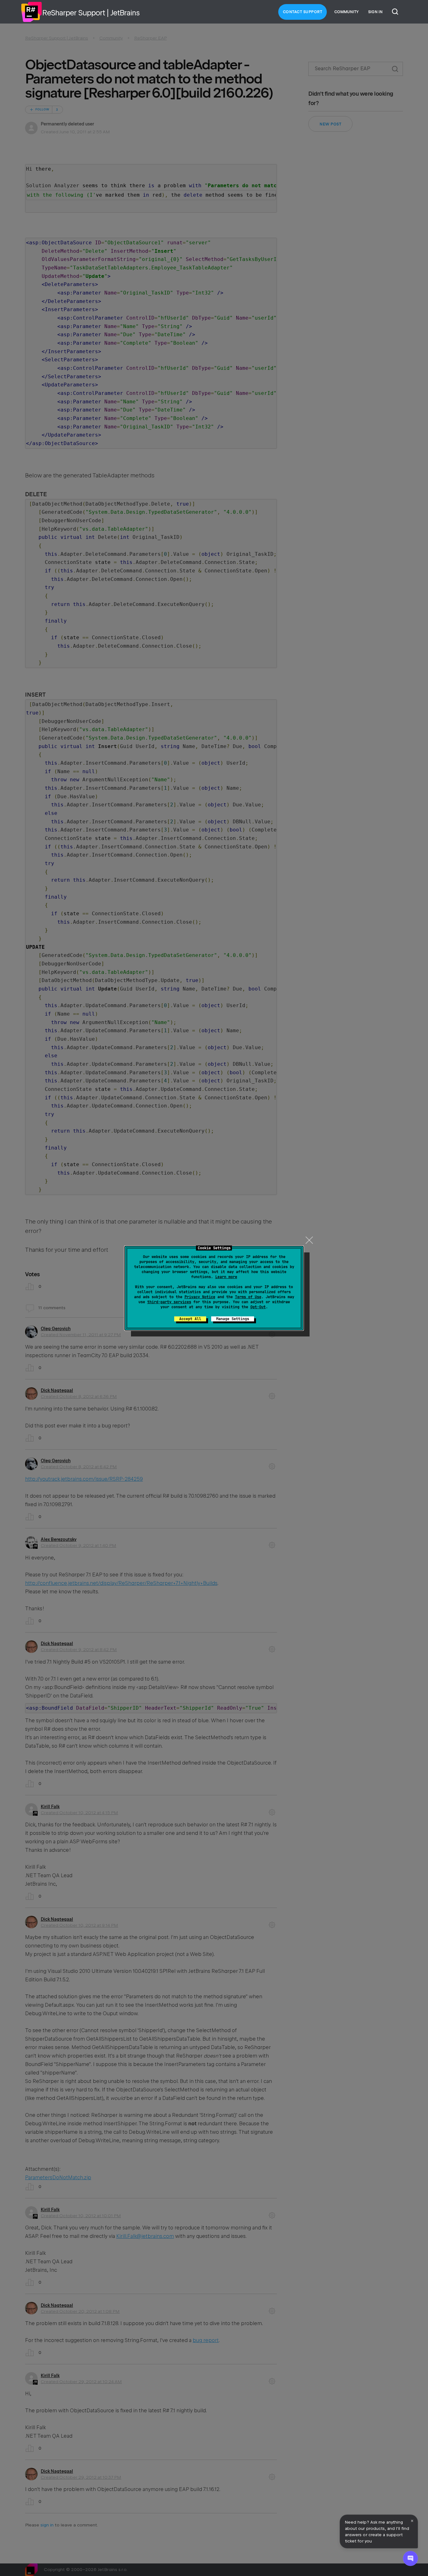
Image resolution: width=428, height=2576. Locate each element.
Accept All (190, 1319)
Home (31, 12)
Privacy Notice (200, 1297)
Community (347, 12)
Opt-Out (258, 1307)
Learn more (226, 1277)
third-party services (169, 1302)
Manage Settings (233, 1319)
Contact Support (303, 12)
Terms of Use (248, 1297)
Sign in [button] (375, 12)
